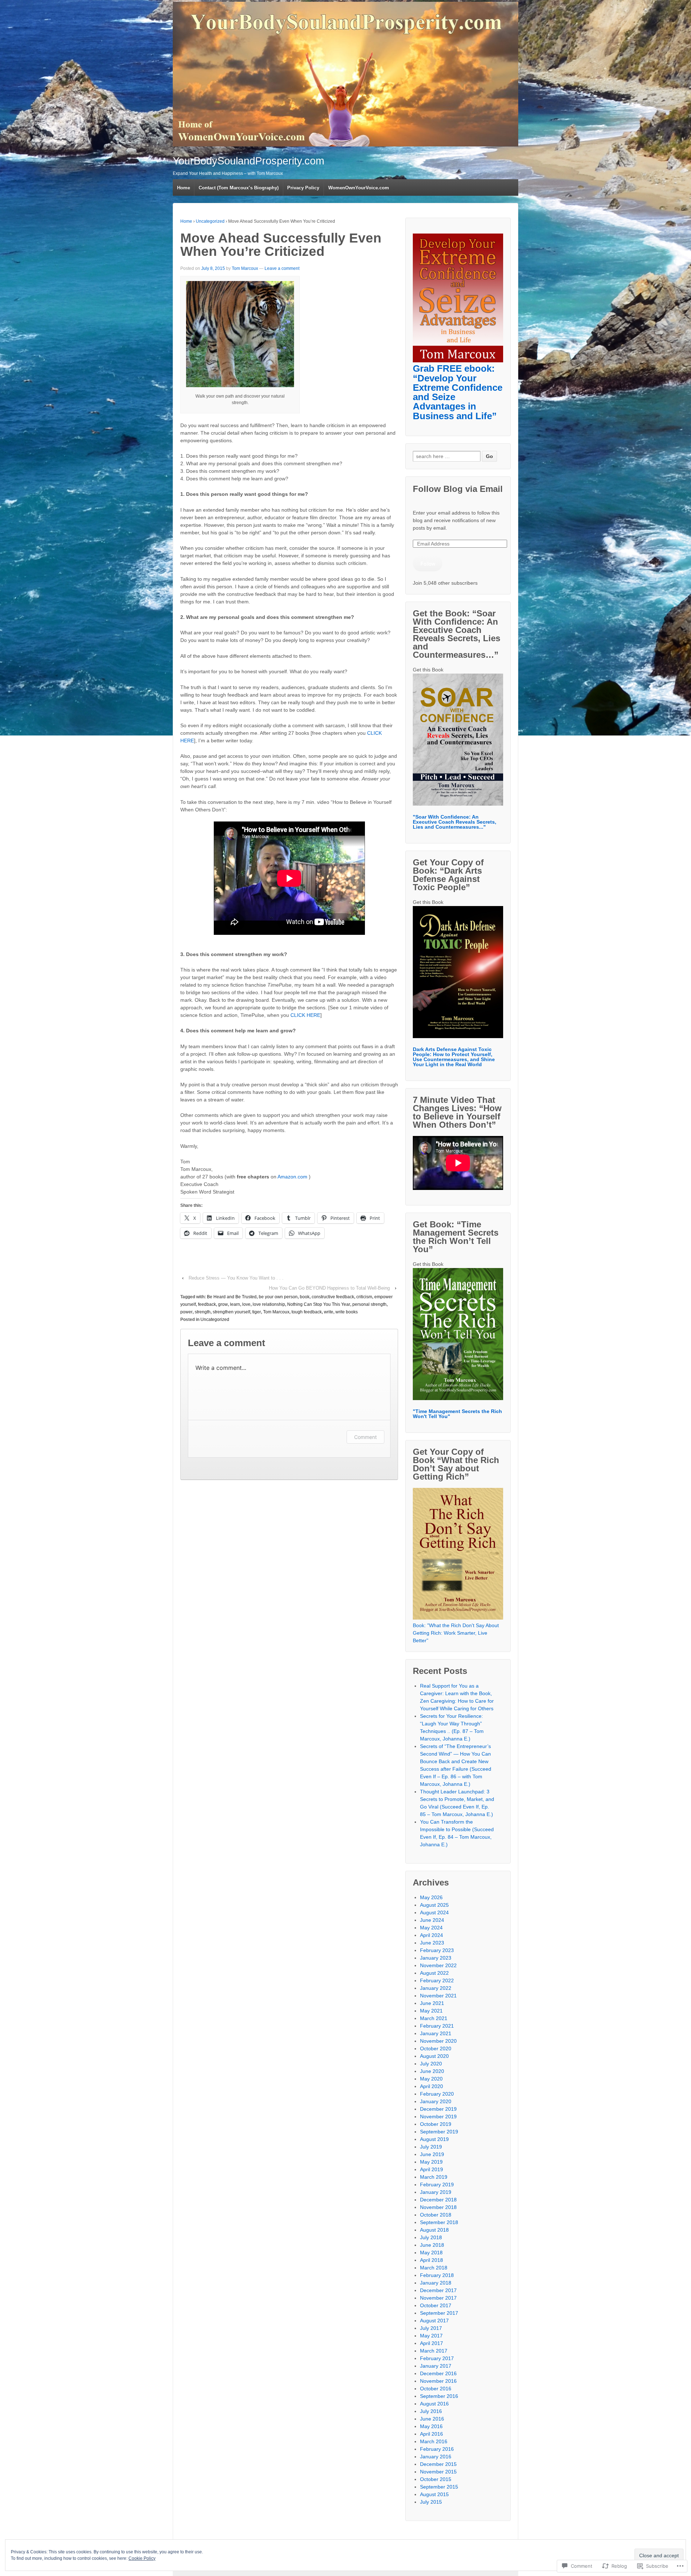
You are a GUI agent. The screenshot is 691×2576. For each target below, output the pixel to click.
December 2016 (438, 2373)
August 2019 (434, 2139)
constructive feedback (333, 1297)
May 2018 (431, 2253)
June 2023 (432, 1943)
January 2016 (436, 2457)
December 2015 (438, 2464)
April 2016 (432, 2434)
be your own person (278, 1297)
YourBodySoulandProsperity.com (249, 161)
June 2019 (432, 2154)
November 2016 (438, 2381)
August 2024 (434, 1912)
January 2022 (436, 1988)
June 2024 (432, 1920)
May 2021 (431, 2011)
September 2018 (439, 2222)
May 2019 (431, 2162)
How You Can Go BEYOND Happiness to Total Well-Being (329, 1288)
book (305, 1297)
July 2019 (431, 2147)
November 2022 (438, 1965)
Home (184, 188)
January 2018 (436, 2283)
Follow (428, 563)
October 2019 (436, 2124)
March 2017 (434, 2351)
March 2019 (434, 2177)
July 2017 (431, 2328)
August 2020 (434, 2056)
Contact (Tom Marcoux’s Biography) (239, 188)
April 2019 (432, 2169)
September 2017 (439, 2313)
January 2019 (436, 2192)
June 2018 (432, 2245)
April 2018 (432, 2260)
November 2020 (438, 2041)
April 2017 (432, 2343)
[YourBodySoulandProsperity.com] (345, 74)
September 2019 (439, 2132)
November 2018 (438, 2207)
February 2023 (437, 1950)
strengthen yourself (231, 1312)
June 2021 (432, 2003)
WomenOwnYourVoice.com (359, 188)
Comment (365, 1437)
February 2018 (437, 2275)
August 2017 (434, 2321)
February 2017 (437, 2358)
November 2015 (438, 2472)
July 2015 (431, 2502)
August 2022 (434, 1973)
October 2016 (436, 2389)
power (186, 1312)
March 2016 (434, 2441)
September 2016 (439, 2396)
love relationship (269, 1304)
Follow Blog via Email (458, 489)
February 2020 (437, 2094)
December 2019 (438, 2109)
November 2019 (438, 2117)
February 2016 (437, 2449)
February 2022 (437, 1980)
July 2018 (431, 2237)
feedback (207, 1304)
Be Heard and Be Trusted (232, 1297)
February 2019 (437, 2185)
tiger (257, 1312)
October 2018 (436, 2215)
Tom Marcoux (245, 268)
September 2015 (439, 2487)
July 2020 (431, 2064)
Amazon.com (292, 1177)
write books (347, 1312)
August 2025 (434, 1905)
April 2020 (432, 2086)
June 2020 (432, 2071)
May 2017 (431, 2336)
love (246, 1304)
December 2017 (438, 2290)
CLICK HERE (305, 1015)
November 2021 (438, 1996)
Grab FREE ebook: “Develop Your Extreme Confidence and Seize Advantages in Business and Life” (458, 392)
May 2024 (431, 1928)
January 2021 (436, 2033)
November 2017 (438, 2298)
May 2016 (431, 2426)
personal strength (369, 1304)
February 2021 (437, 2026)
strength (203, 1312)
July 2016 (431, 2411)
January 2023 (436, 1958)
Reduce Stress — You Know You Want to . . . (236, 1278)
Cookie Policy (142, 2558)
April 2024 (432, 1935)
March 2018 (434, 2268)
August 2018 (434, 2230)
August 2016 (434, 2404)
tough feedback (307, 1312)
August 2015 (434, 2494)
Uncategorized (210, 221)
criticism (364, 1297)
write (329, 1312)
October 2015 (436, 2479)
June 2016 (432, 2419)
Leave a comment (282, 268)
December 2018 (438, 2200)
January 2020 (436, 2101)
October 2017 (436, 2305)
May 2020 (431, 2079)
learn (235, 1304)
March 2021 (434, 2018)
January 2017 (436, 2366)
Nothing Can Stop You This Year (319, 1304)
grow (223, 1304)
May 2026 (431, 1897)
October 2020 (436, 2048)
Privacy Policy (303, 188)
